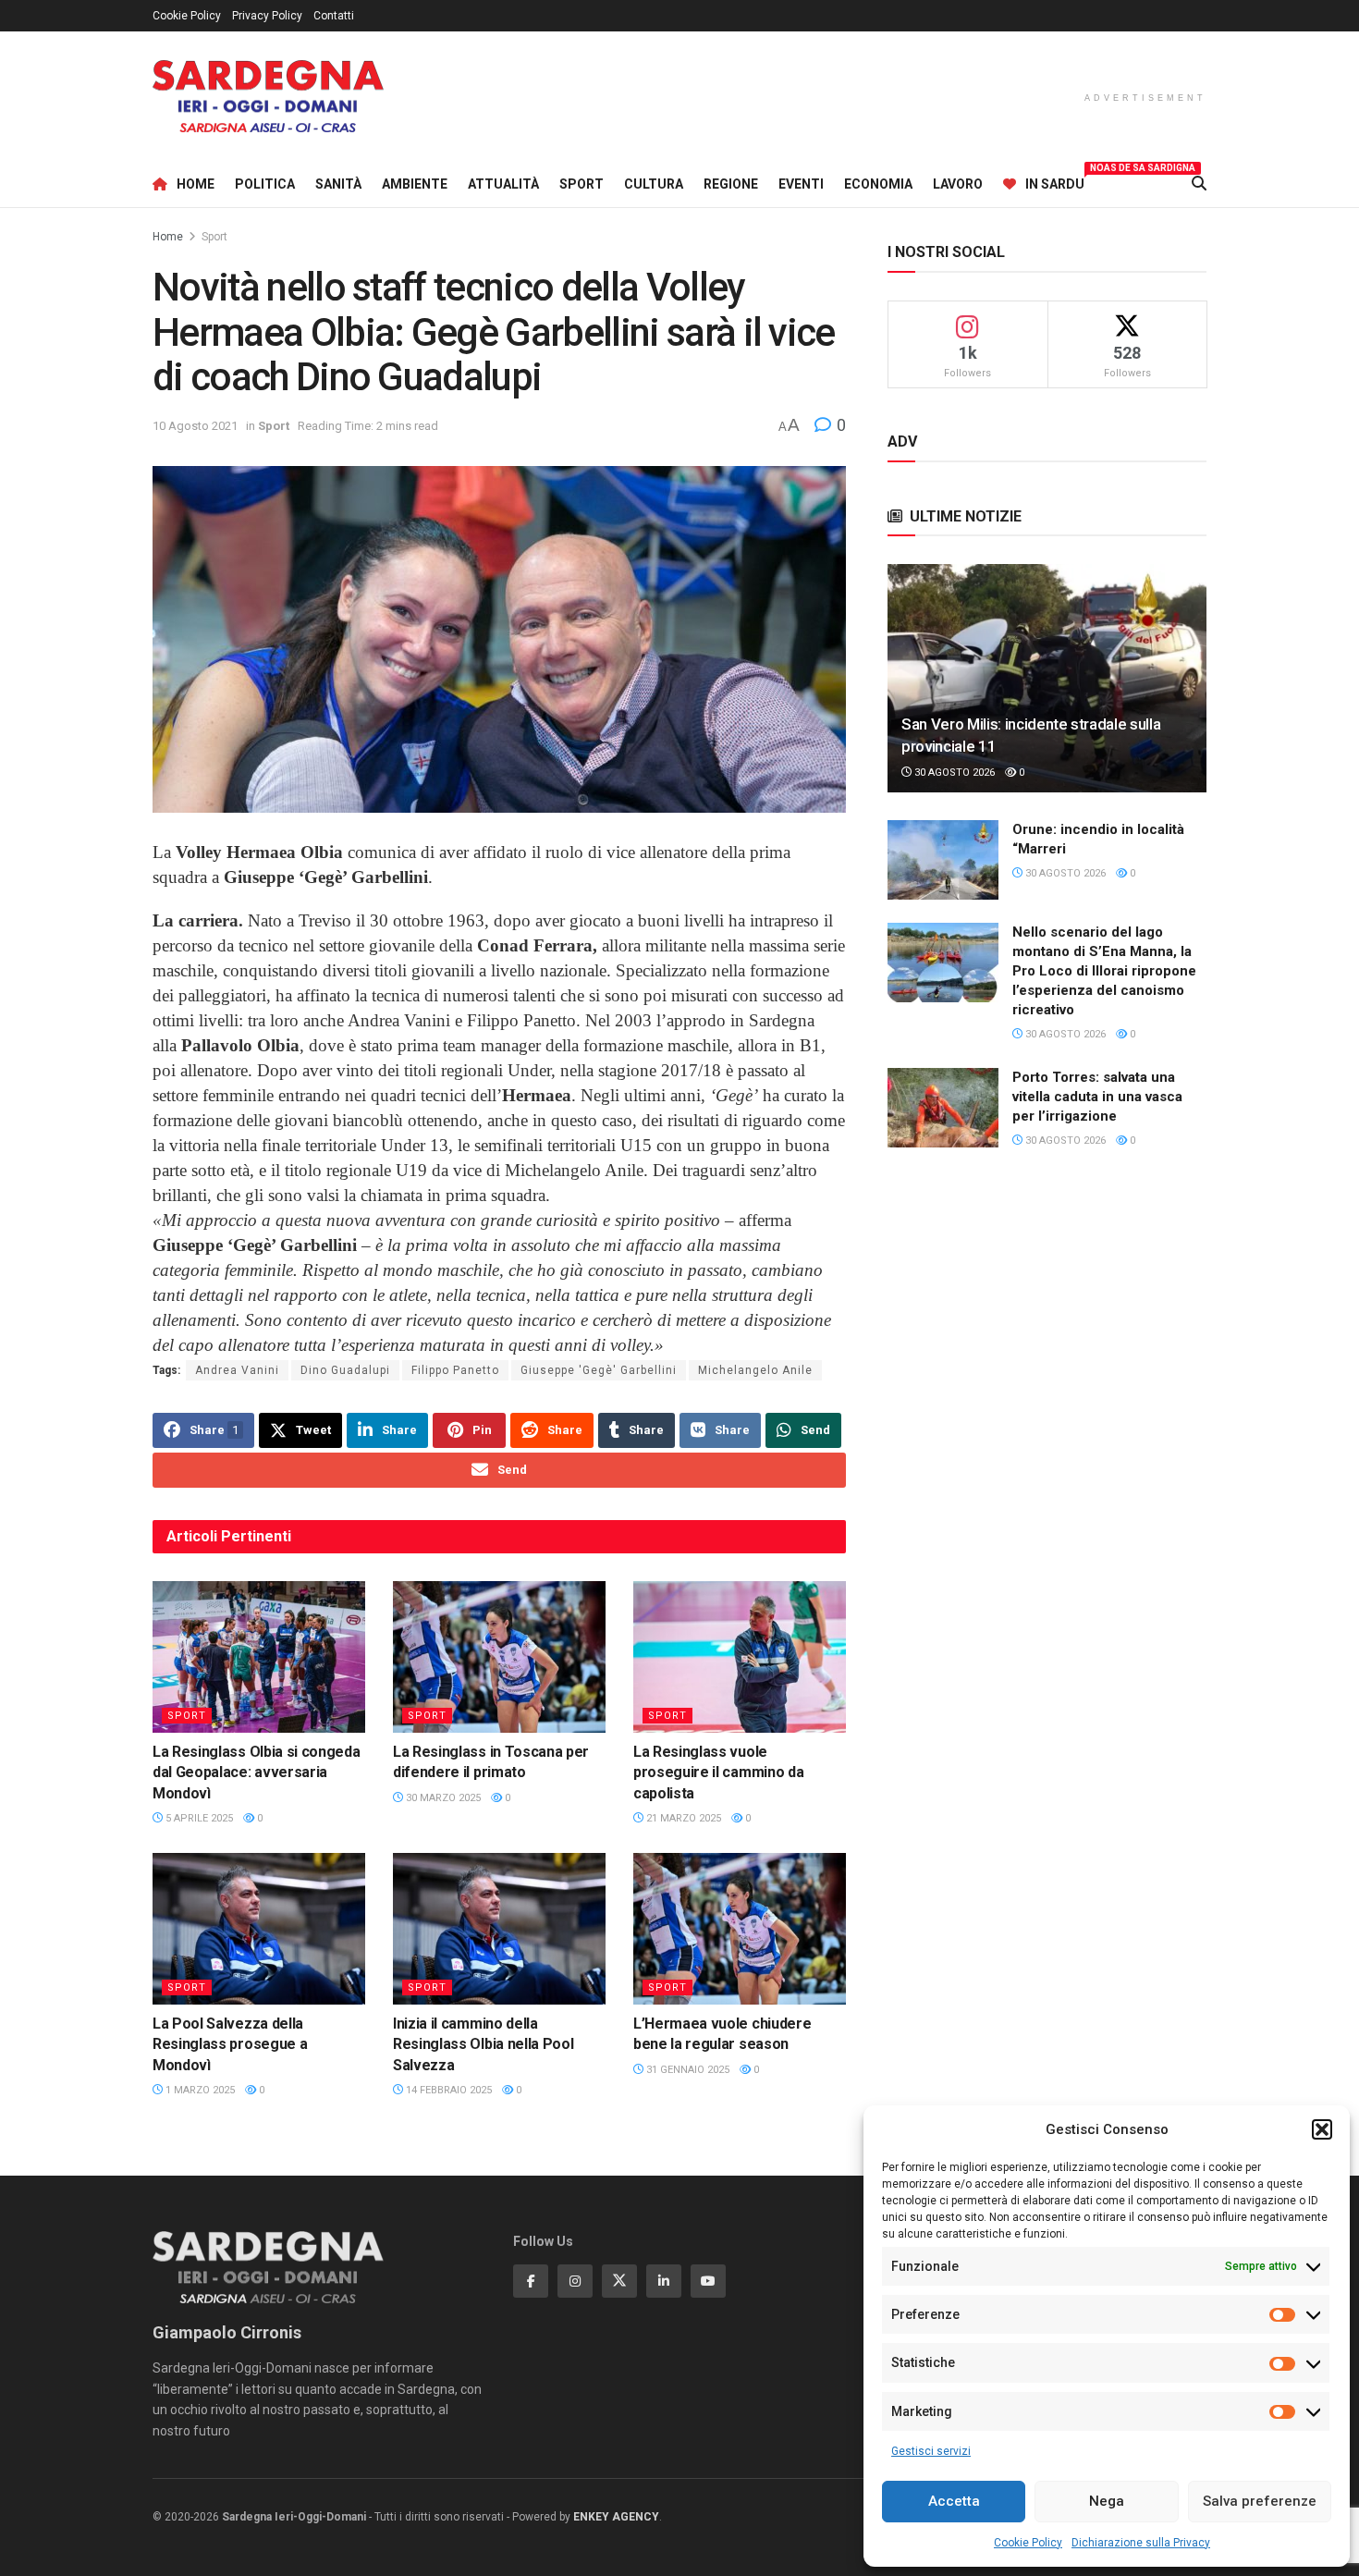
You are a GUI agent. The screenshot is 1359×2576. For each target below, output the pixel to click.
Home (196, 184)
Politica (265, 184)
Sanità (338, 184)
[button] (1322, 2129)
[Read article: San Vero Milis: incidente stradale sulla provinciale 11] (1047, 678)
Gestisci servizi (931, 2451)
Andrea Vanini (237, 1370)
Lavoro (958, 184)
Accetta (954, 2501)
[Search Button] (1199, 184)
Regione (731, 184)
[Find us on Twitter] (619, 2281)
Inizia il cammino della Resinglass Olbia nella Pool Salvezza (483, 2044)
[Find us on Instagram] (575, 2281)
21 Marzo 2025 (682, 1818)
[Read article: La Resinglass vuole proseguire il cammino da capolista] (740, 1657)
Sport (582, 184)
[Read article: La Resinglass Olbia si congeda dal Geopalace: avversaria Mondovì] (259, 1657)
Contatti (334, 16)
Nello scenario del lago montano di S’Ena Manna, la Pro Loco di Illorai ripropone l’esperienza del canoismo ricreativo (1104, 971)
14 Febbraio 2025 (447, 2090)
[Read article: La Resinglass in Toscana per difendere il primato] (499, 1657)
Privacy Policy (267, 16)
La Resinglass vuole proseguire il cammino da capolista (718, 1773)
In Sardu (1055, 181)
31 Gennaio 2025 (686, 2070)
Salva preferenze (1260, 2501)
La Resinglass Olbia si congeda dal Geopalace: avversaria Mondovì (256, 1773)
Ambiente (415, 184)
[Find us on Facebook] (531, 2281)
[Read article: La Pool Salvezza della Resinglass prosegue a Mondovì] (259, 1929)
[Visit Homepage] (268, 97)
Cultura (654, 184)
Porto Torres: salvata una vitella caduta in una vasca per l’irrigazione (1097, 1097)
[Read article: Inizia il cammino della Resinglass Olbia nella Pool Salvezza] (499, 1929)
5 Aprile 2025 (198, 1818)
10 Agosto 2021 (195, 426)
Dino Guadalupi (345, 1370)
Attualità (503, 184)
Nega (1107, 2501)
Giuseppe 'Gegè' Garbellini (599, 1370)
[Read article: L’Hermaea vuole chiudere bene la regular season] (740, 1929)
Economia (878, 184)
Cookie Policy (1028, 2543)
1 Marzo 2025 (199, 2090)
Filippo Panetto (455, 1370)
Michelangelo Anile (755, 1370)
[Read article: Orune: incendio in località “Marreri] (943, 860)
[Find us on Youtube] (708, 2281)
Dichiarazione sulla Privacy (1141, 2543)
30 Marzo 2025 (442, 1798)
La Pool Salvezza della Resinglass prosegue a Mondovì (230, 2044)
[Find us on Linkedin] (664, 2281)
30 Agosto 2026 (953, 773)
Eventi (801, 184)
